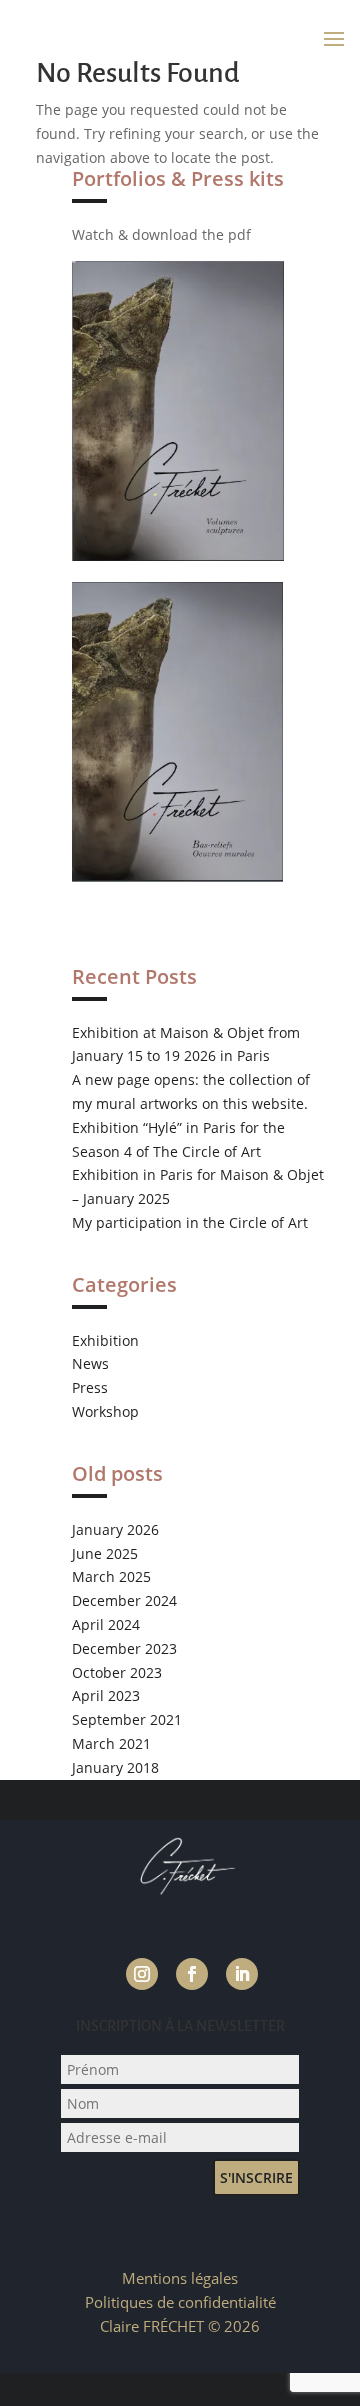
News (90, 1363)
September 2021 (127, 1719)
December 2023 (124, 1648)
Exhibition (105, 1340)
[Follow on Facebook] (192, 1974)
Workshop (105, 1411)
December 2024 (124, 1600)
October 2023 (117, 1672)
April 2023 (106, 1695)
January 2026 (115, 1529)
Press (90, 1387)
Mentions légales (180, 2278)
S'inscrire (256, 2177)
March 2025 (111, 1576)
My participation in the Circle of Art (190, 1222)
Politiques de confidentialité (180, 2302)
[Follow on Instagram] (142, 1974)
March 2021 (111, 1743)
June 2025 (105, 1553)
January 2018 (115, 1767)
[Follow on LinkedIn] (242, 1974)
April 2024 (106, 1624)
